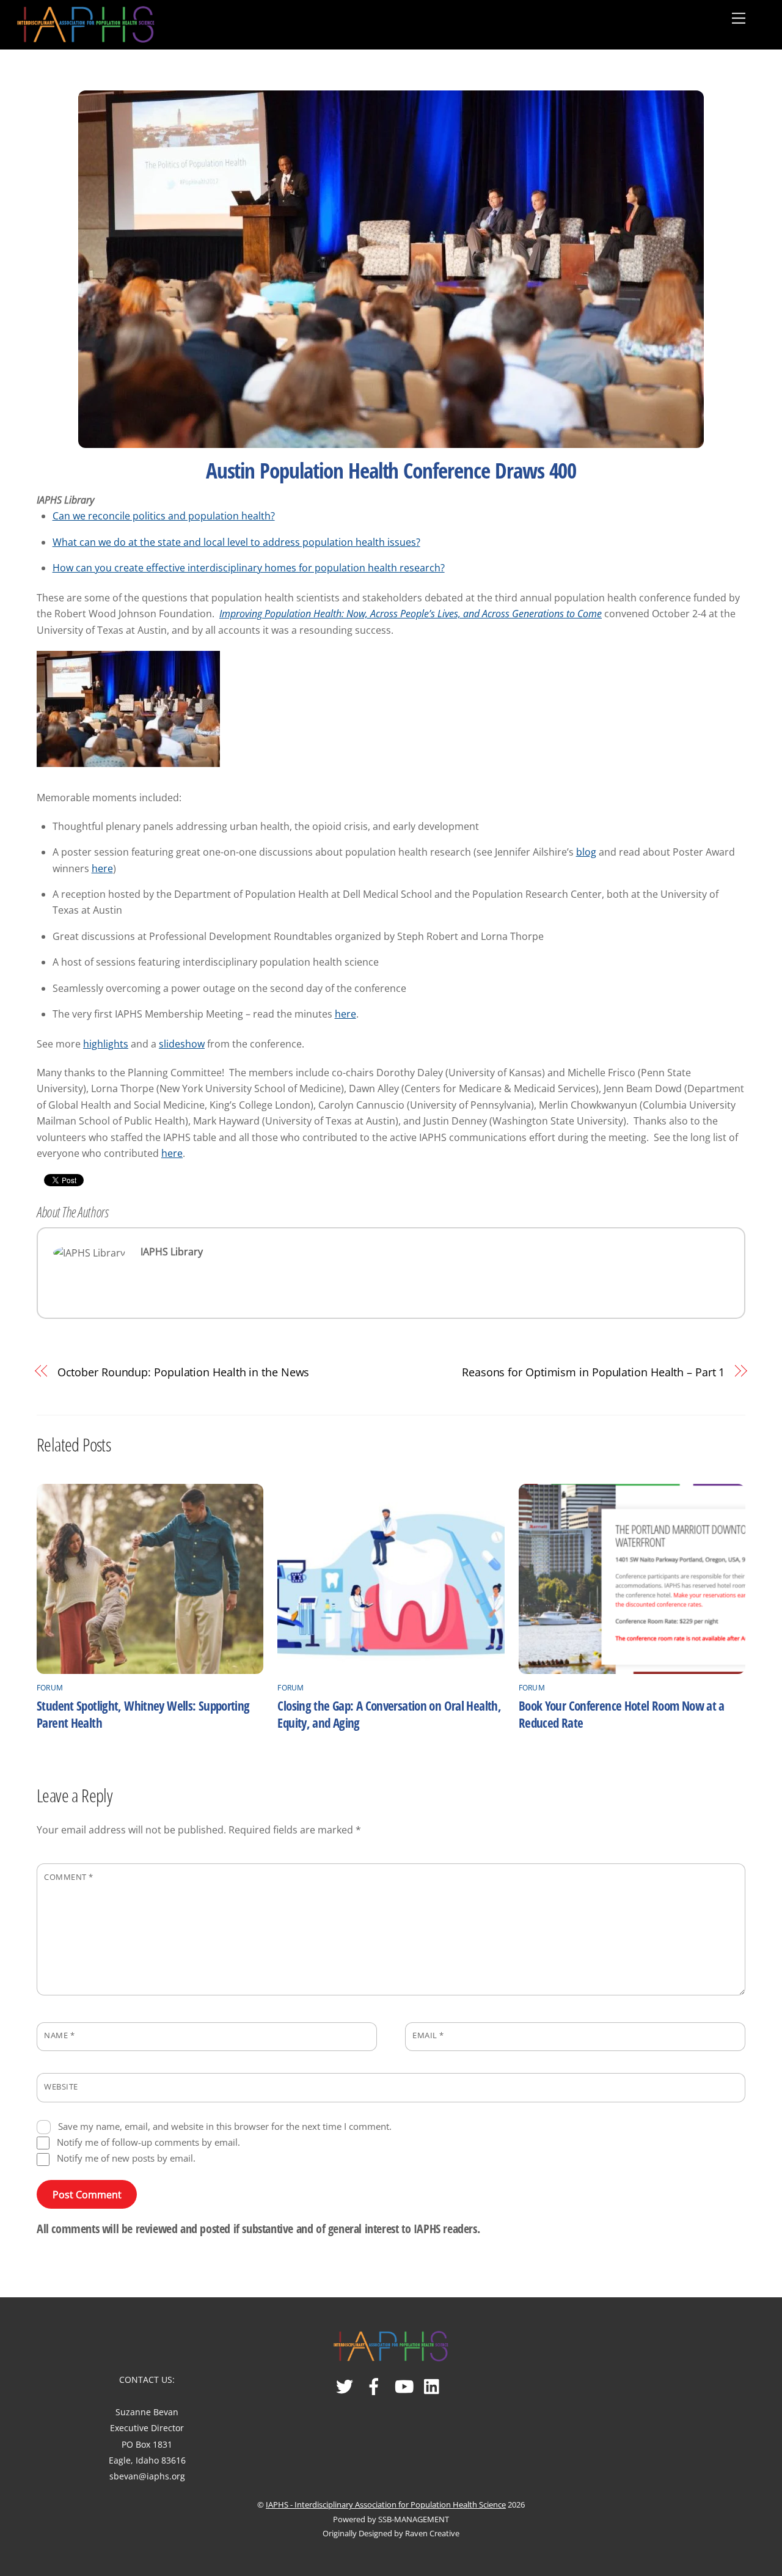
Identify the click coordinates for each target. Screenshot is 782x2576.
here (102, 868)
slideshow (182, 1044)
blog (586, 852)
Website (61, 2086)
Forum (50, 1688)
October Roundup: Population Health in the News (184, 1372)
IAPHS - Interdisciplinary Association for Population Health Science (386, 2504)
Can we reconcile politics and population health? (164, 516)
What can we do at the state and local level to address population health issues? (236, 542)
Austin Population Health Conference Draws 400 (391, 470)
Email (428, 2035)
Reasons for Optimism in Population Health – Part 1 (593, 1372)
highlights (106, 1044)
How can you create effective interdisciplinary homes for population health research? (249, 568)
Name (59, 2035)
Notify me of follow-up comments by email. (148, 2142)
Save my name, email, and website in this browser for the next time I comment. (225, 2126)
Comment (69, 1877)
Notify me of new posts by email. (126, 2158)
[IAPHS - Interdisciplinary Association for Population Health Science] (86, 22)
